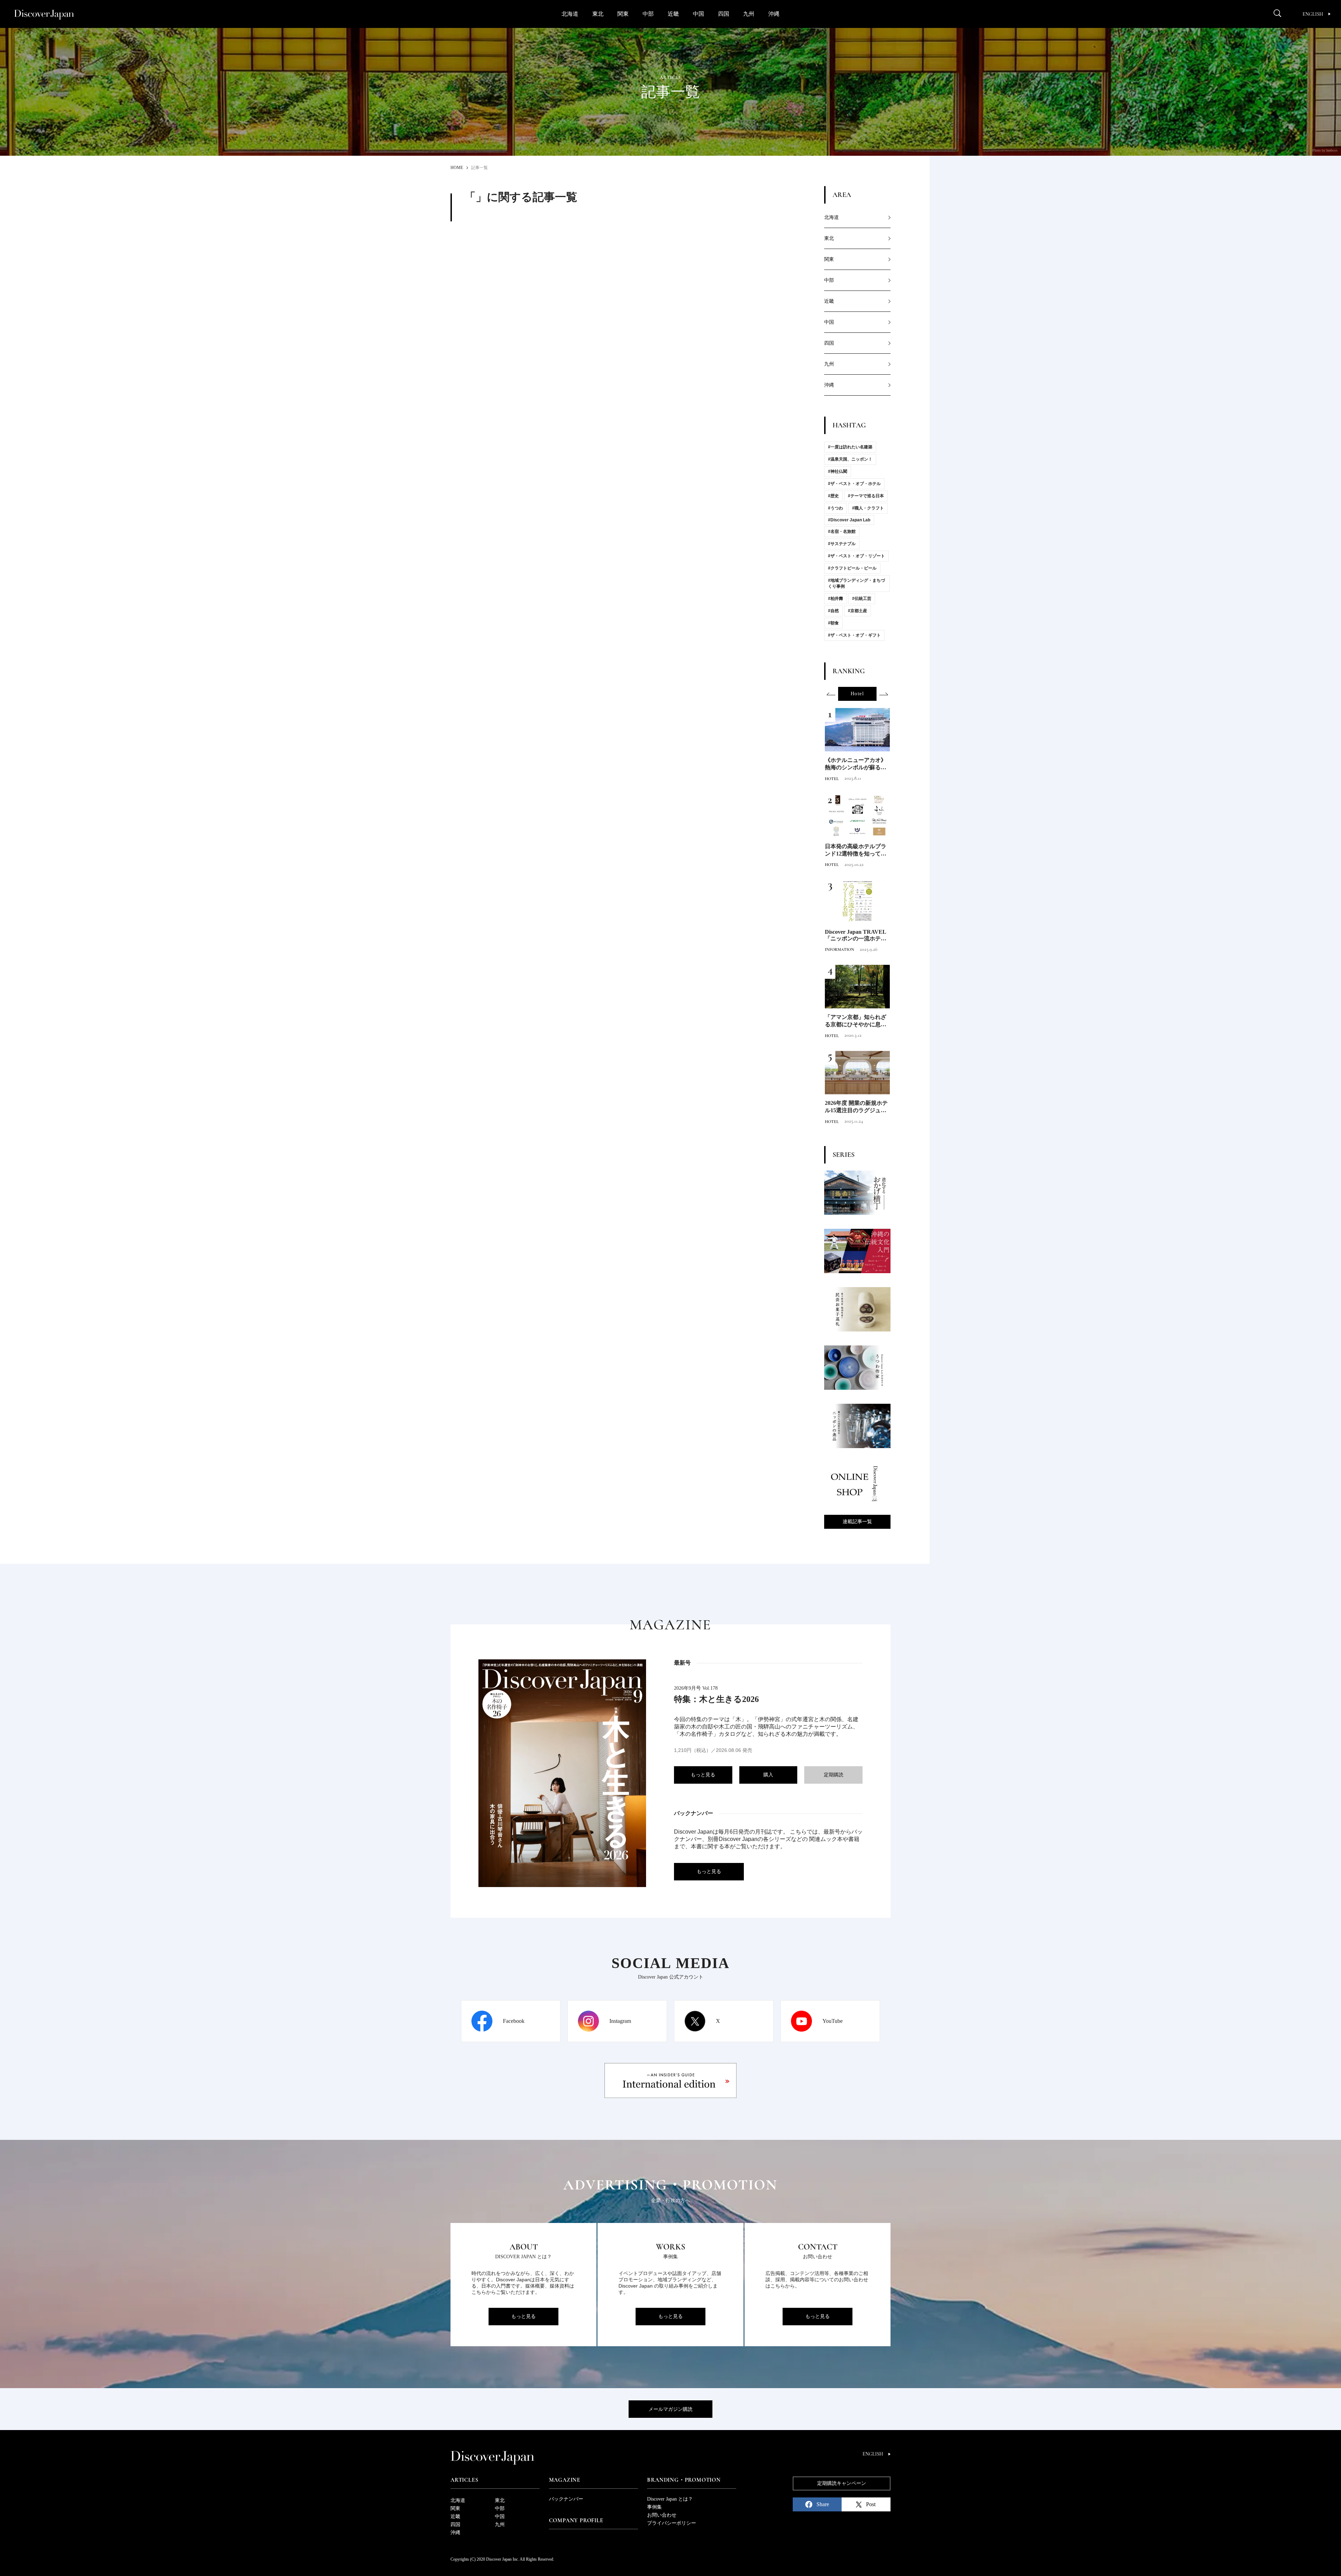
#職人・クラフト (868, 508)
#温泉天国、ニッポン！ (850, 459)
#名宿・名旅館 (842, 531)
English (1313, 14)
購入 (768, 1775)
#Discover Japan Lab (849, 520)
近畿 (673, 14)
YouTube (833, 2021)
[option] (857, 694)
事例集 (654, 2507)
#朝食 (833, 623)
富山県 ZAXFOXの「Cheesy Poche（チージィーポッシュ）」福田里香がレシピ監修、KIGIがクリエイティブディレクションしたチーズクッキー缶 (856, 1022)
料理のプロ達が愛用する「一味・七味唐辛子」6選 (857, 764)
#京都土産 (858, 611)
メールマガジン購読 (670, 2409)
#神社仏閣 (838, 471)
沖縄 (774, 14)
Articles (464, 2480)
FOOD (830, 779)
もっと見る (703, 1775)
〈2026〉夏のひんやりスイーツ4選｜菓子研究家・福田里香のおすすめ (857, 936)
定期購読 (834, 1775)
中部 (648, 14)
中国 (698, 14)
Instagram (620, 2021)
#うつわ (836, 508)
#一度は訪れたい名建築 (850, 447)
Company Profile (576, 2520)
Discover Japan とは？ (670, 2499)
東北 (598, 14)
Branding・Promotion (684, 2480)
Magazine (565, 2480)
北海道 (570, 14)
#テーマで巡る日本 (866, 496)
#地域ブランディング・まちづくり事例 (856, 583)
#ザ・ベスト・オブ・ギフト (854, 635)
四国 (724, 14)
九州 (749, 14)
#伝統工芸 (862, 599)
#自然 (833, 611)
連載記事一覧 (857, 1522)
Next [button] (884, 694)
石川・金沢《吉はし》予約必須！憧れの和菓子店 (856, 850)
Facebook (514, 2021)
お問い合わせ (662, 2515)
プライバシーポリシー (672, 2523)
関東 (623, 14)
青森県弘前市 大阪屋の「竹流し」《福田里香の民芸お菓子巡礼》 (856, 1108)
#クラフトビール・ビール (852, 568)
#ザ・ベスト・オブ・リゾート (856, 556)
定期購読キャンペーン (842, 2483)
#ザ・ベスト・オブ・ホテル (854, 484)
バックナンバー (566, 2499)
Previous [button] (831, 694)
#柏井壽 (836, 599)
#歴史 (833, 496)
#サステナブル (842, 544)
